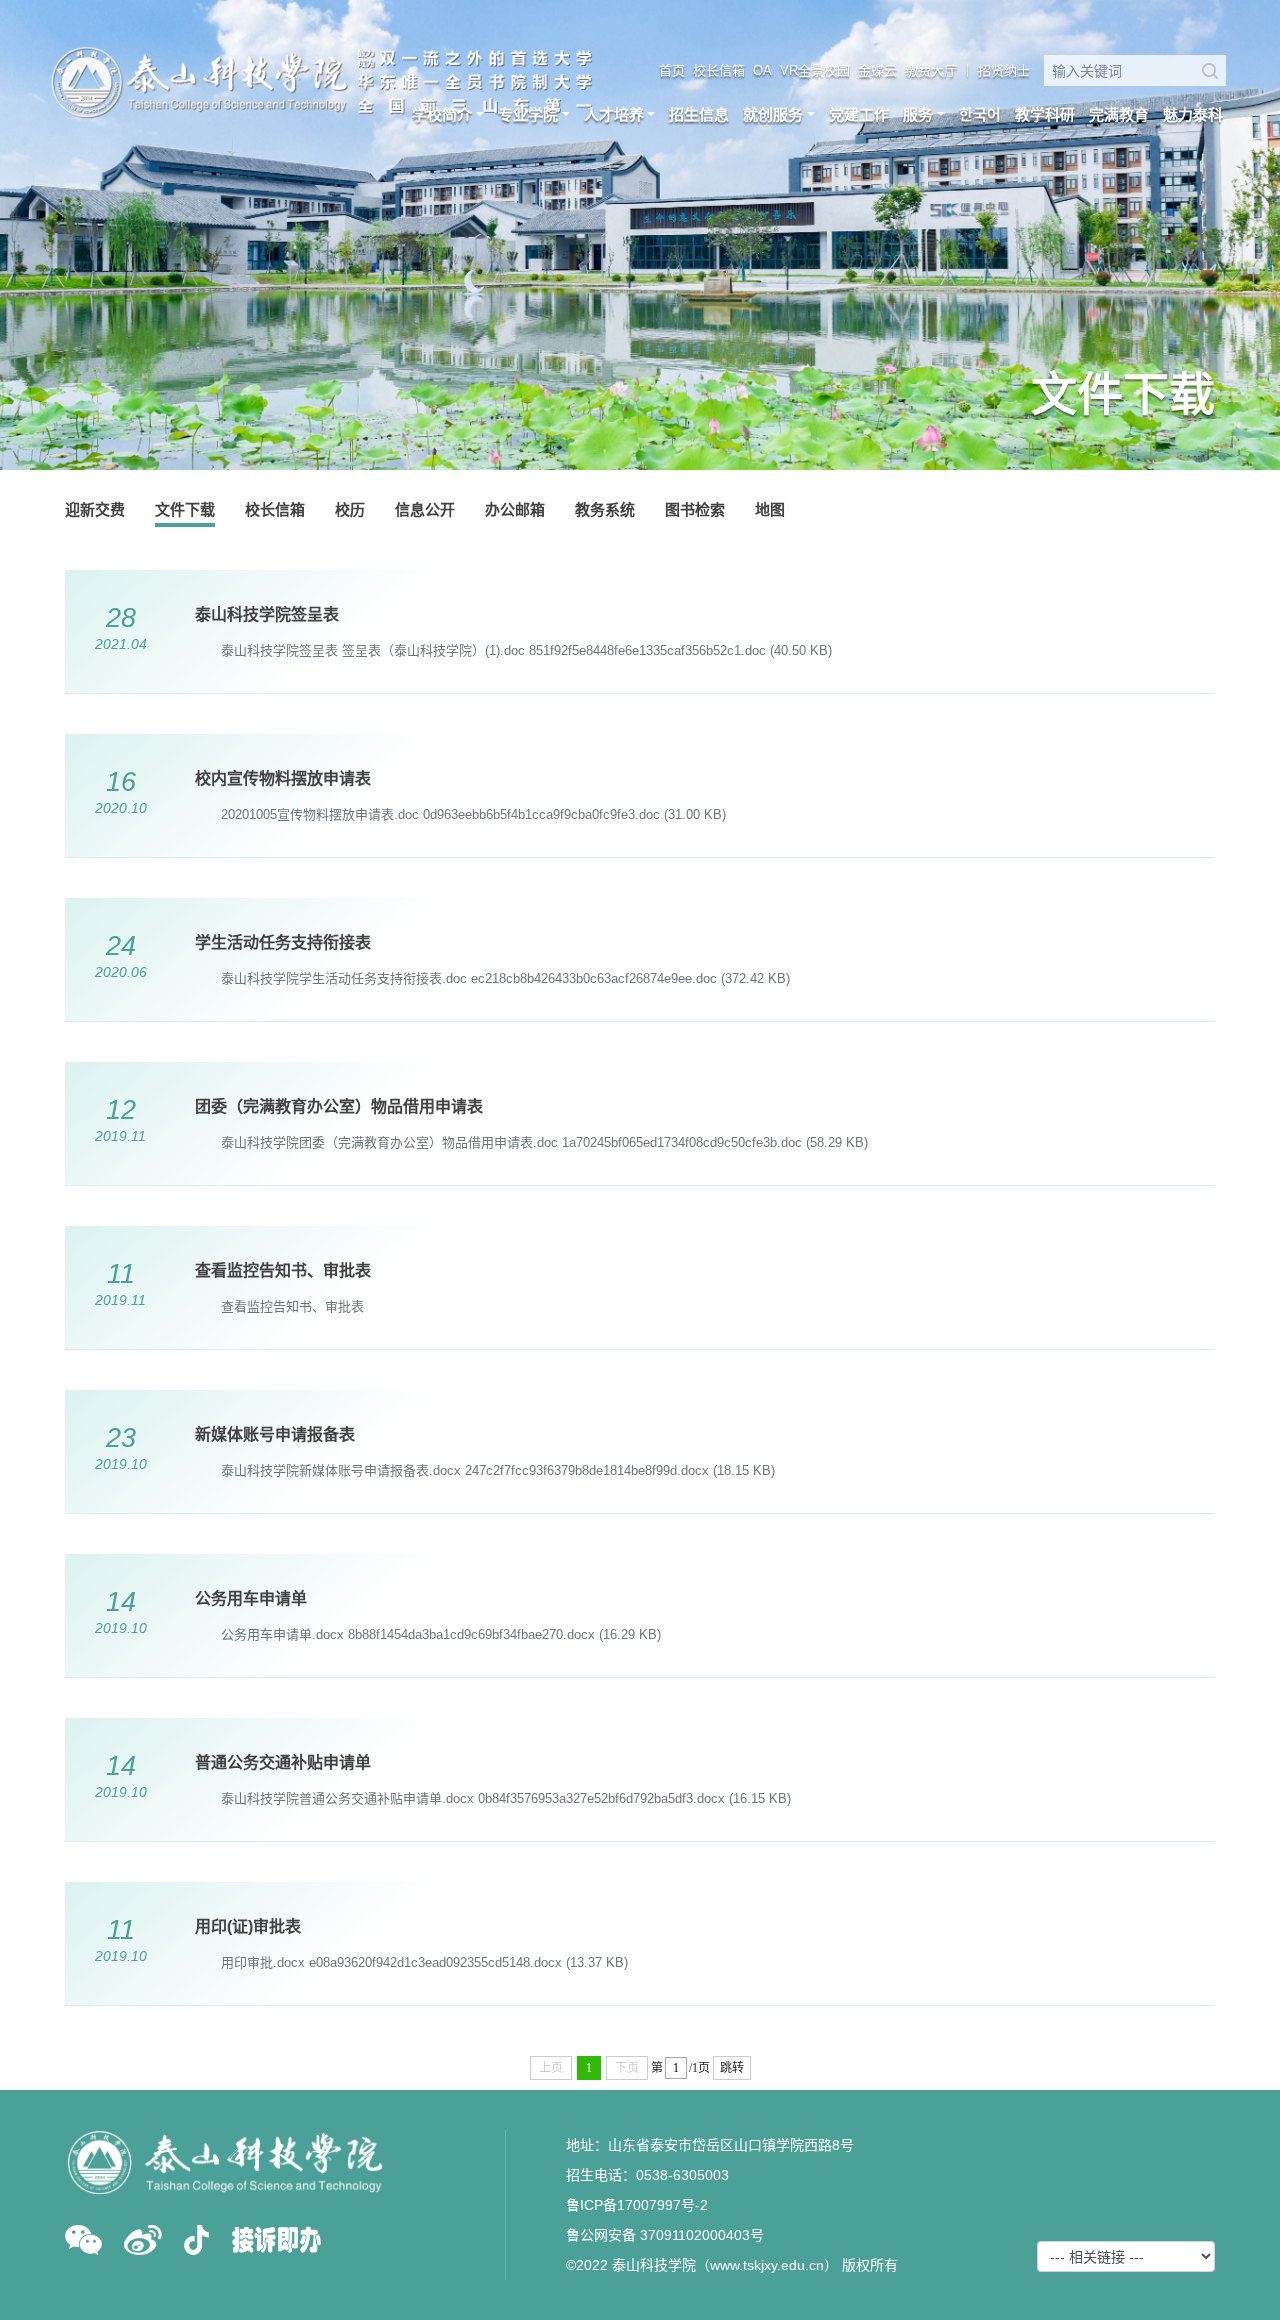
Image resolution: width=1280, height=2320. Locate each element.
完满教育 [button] (1119, 114)
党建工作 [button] (859, 114)
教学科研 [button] (1045, 114)
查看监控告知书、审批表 (283, 1270)
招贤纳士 (1004, 70)
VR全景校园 (815, 70)
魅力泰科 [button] (1193, 114)
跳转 (732, 2068)
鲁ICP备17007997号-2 (637, 2205)
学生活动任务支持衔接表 (283, 942)
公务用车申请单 (251, 1598)
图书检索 (695, 509)
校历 (350, 509)
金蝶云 (877, 70)
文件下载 (185, 509)
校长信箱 (719, 70)
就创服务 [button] (773, 114)
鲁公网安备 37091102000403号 (665, 2235)
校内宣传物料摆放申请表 (283, 778)
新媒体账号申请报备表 (275, 1434)
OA (762, 70)
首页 (672, 70)
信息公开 (425, 509)
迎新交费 (95, 509)
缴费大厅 (931, 70)
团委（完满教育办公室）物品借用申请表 (339, 1106)
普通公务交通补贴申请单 (283, 1762)
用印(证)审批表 (248, 1926)
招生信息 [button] (699, 114)
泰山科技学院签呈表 (267, 614)
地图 (770, 509)
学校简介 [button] (442, 114)
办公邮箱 (515, 509)
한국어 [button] (980, 114)
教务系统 (605, 509)
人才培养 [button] (614, 114)
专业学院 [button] (528, 114)
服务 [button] (918, 114)
